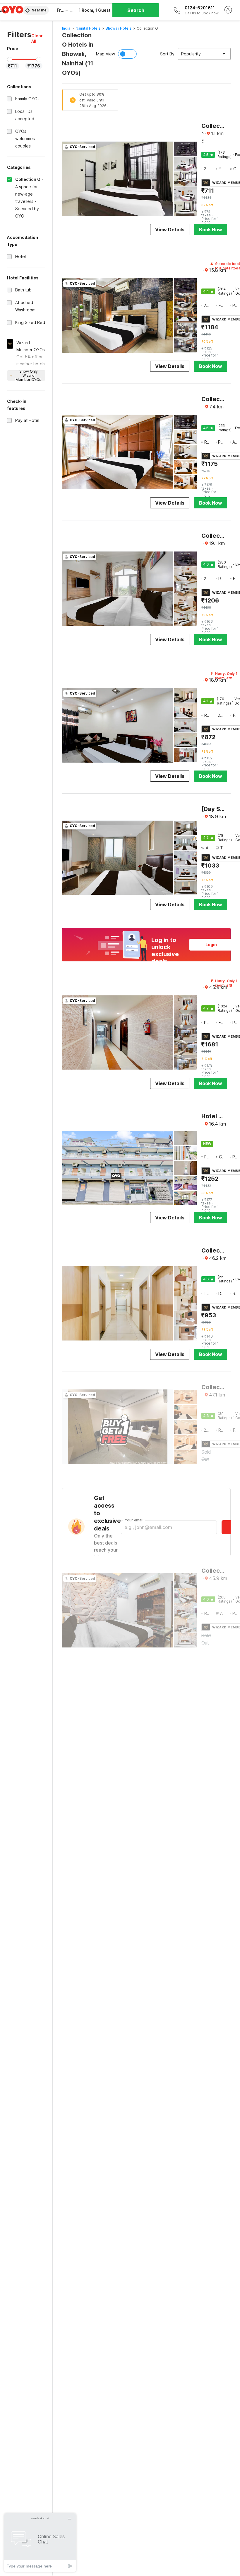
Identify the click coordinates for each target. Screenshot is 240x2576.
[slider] (10, 60)
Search (136, 10)
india (66, 28)
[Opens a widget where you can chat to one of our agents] (40, 2542)
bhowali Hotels (119, 28)
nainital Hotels (88, 28)
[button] (38, 38)
